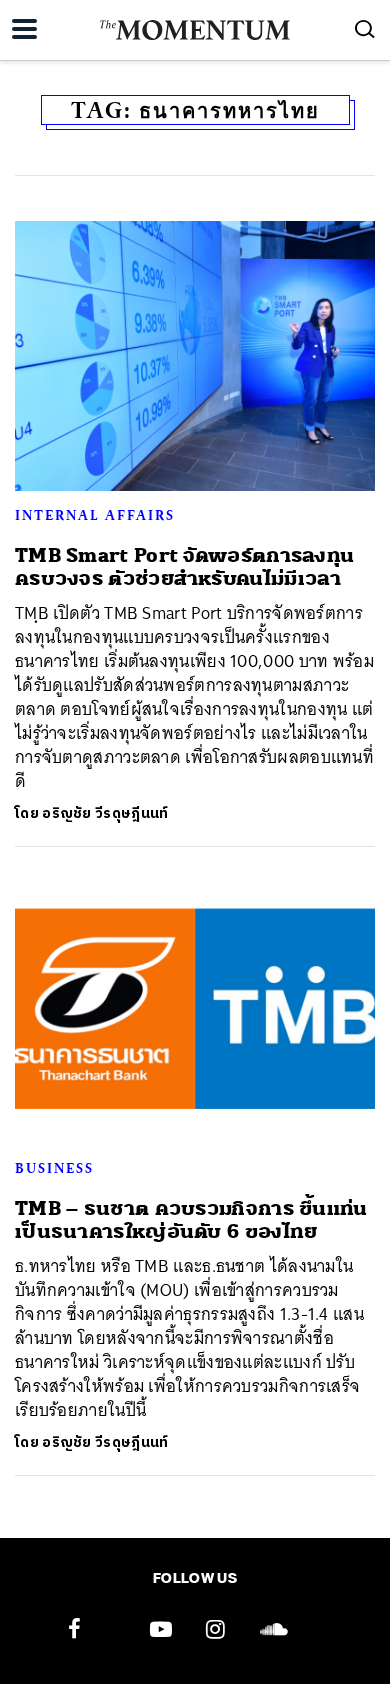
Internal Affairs (95, 515)
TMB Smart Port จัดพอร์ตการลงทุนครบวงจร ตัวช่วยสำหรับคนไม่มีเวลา (184, 567)
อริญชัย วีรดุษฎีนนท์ (105, 813)
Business (54, 1168)
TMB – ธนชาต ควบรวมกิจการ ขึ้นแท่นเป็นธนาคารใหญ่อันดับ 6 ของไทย (191, 1220)
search (365, 29)
